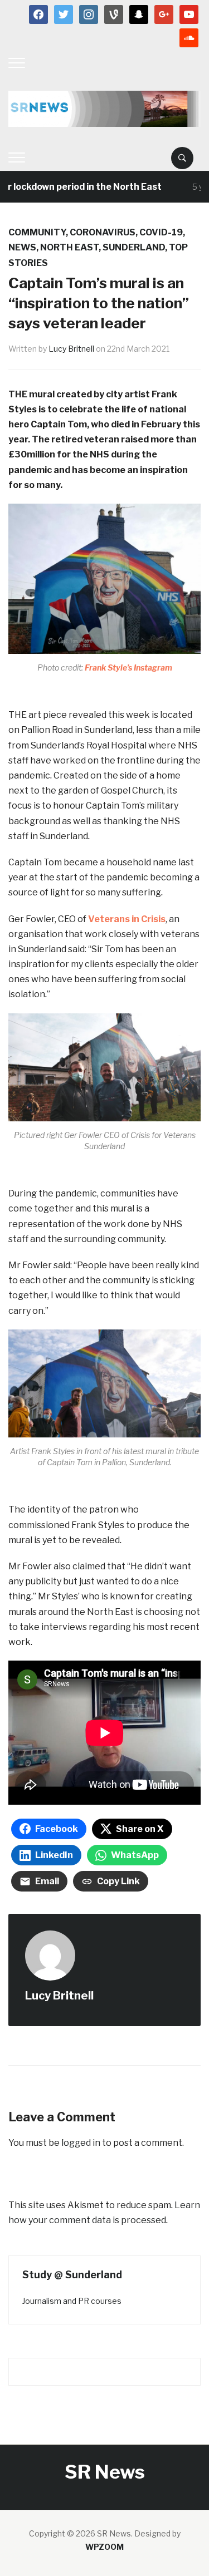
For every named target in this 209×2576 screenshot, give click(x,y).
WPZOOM (104, 2547)
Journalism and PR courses (72, 2301)
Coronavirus (103, 232)
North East (69, 247)
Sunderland (134, 247)
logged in (81, 2143)
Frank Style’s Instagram (128, 668)
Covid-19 (161, 232)
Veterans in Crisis (127, 919)
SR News (105, 2472)
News (22, 247)
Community (37, 232)
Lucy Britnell (71, 349)
